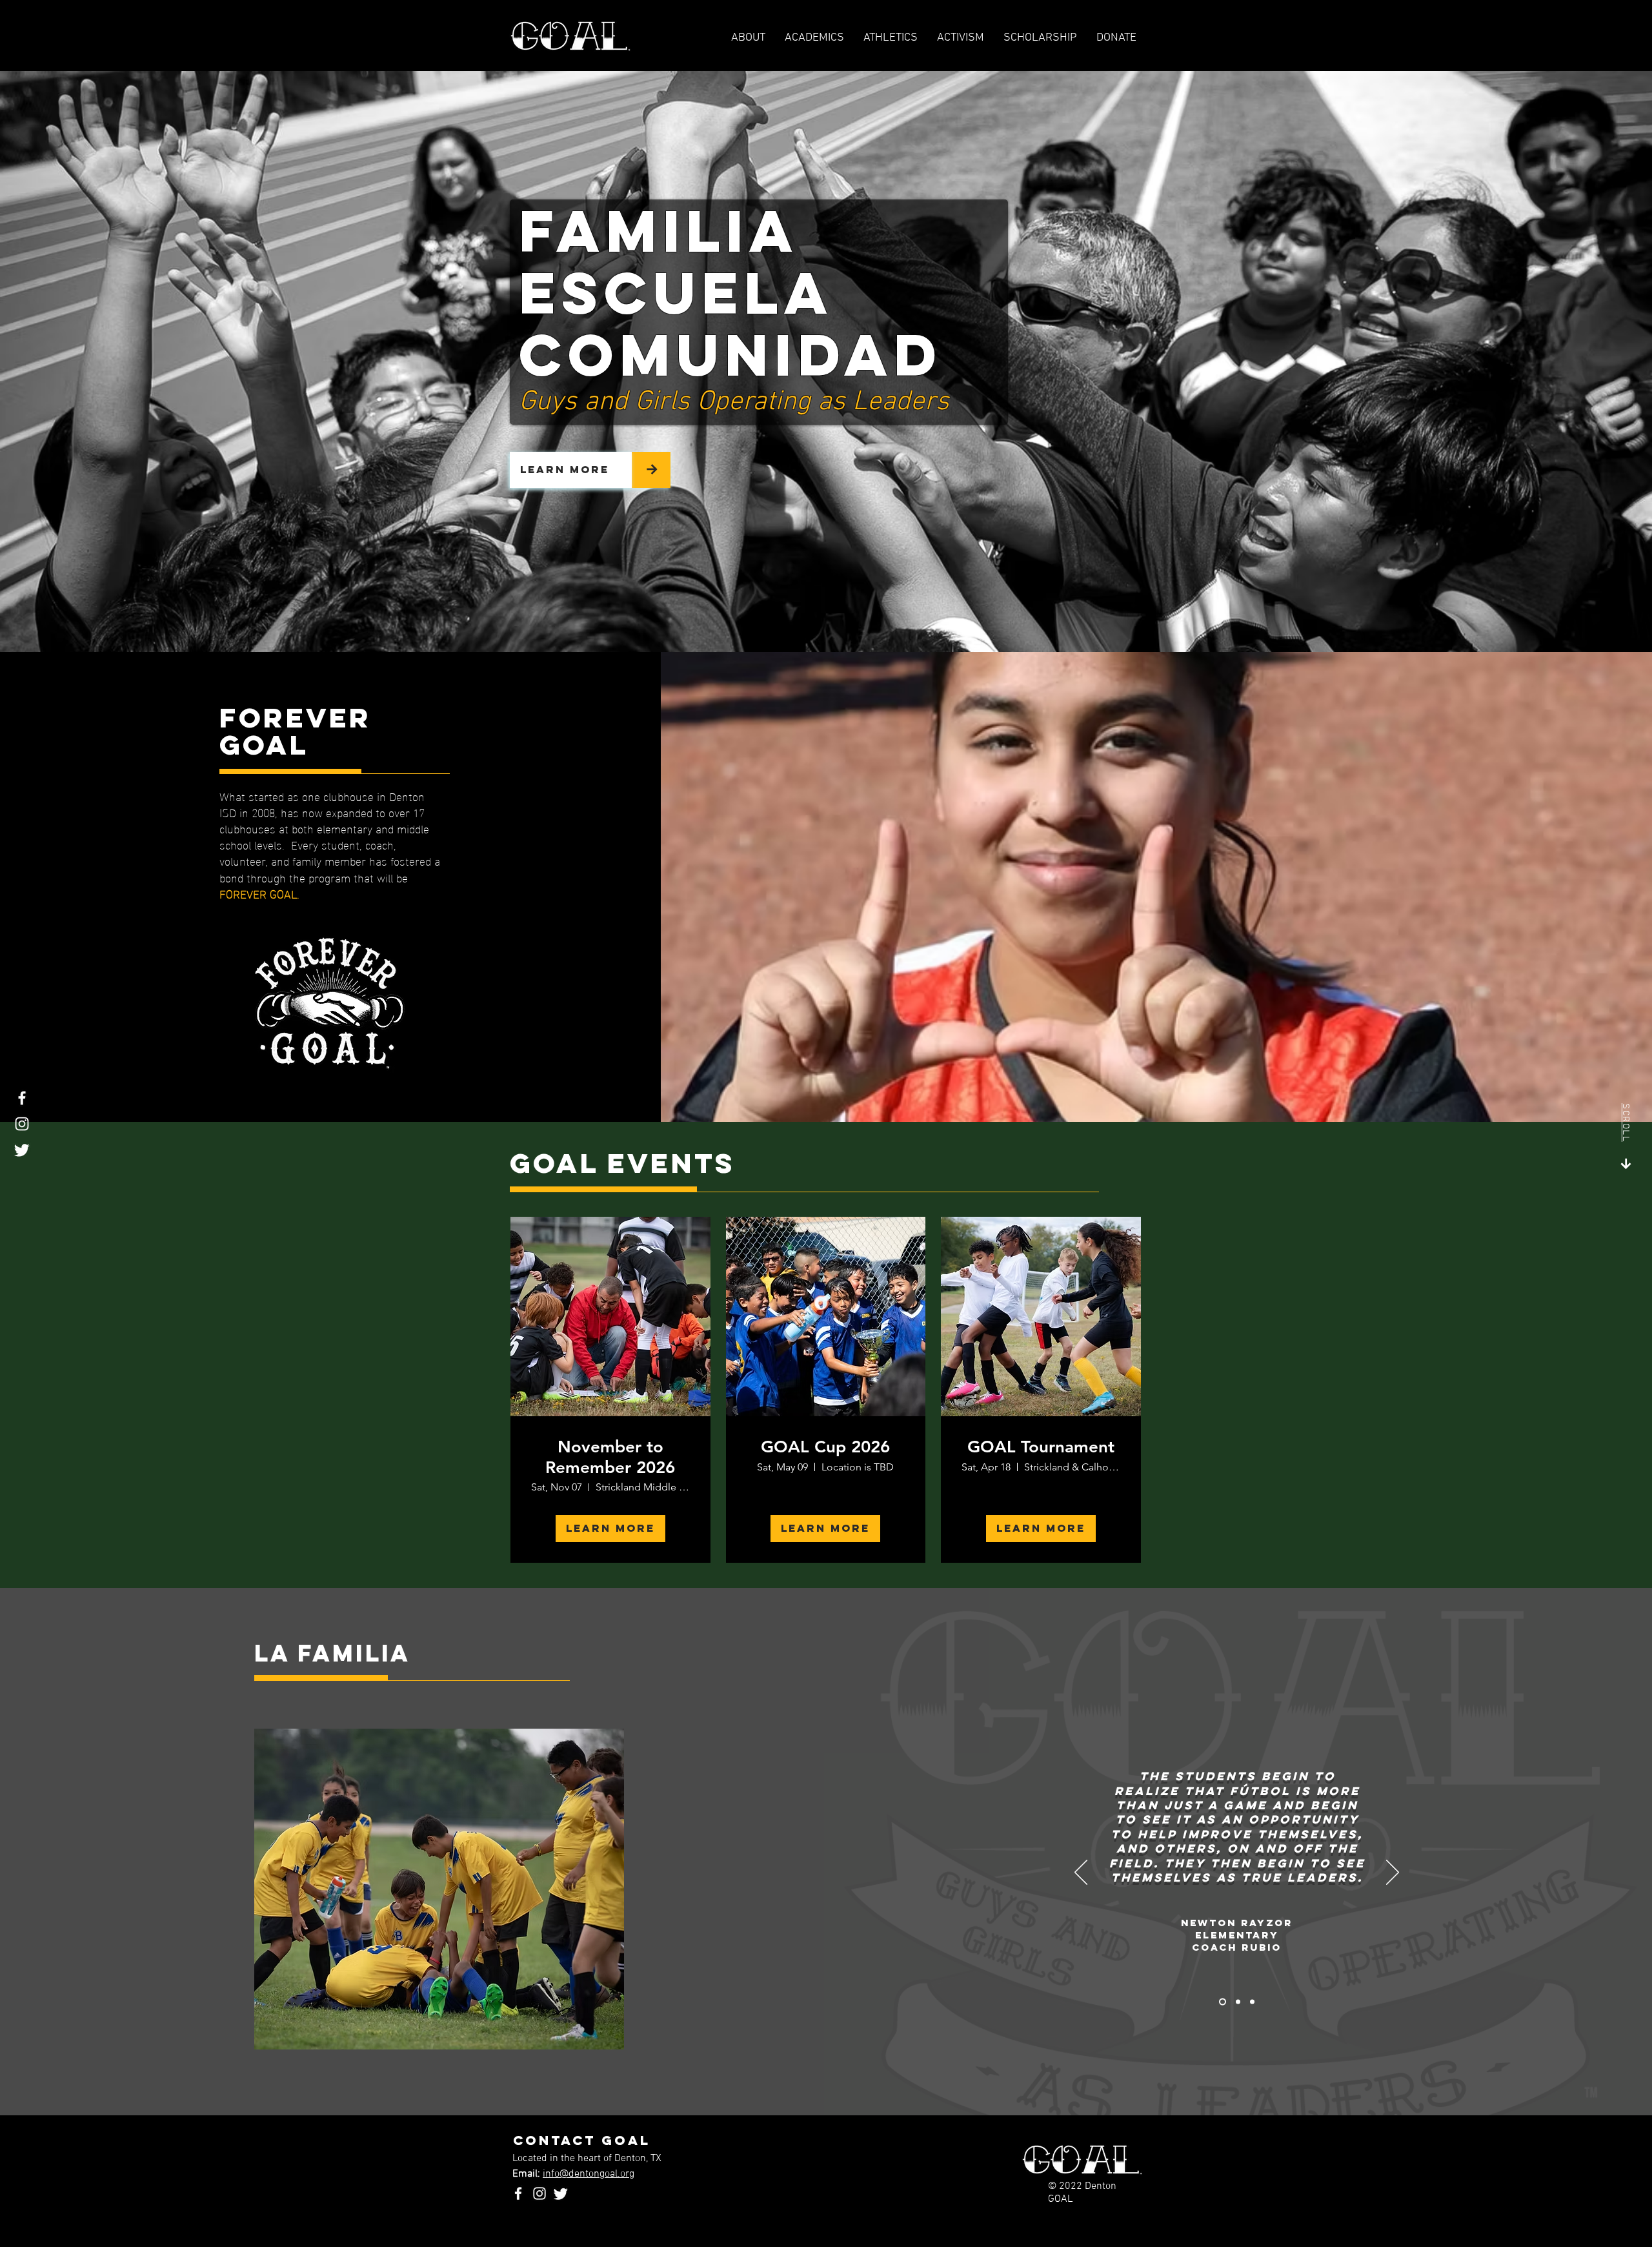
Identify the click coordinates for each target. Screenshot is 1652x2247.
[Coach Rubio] (1223, 2002)
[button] (891, 38)
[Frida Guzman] (1238, 2002)
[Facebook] (22, 1098)
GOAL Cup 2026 (825, 1447)
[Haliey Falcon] (1252, 2002)
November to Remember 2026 (610, 1457)
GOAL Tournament (1041, 1447)
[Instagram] (22, 1124)
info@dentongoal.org (589, 2174)
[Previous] (1081, 1873)
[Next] (1393, 1873)
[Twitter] (22, 1150)
